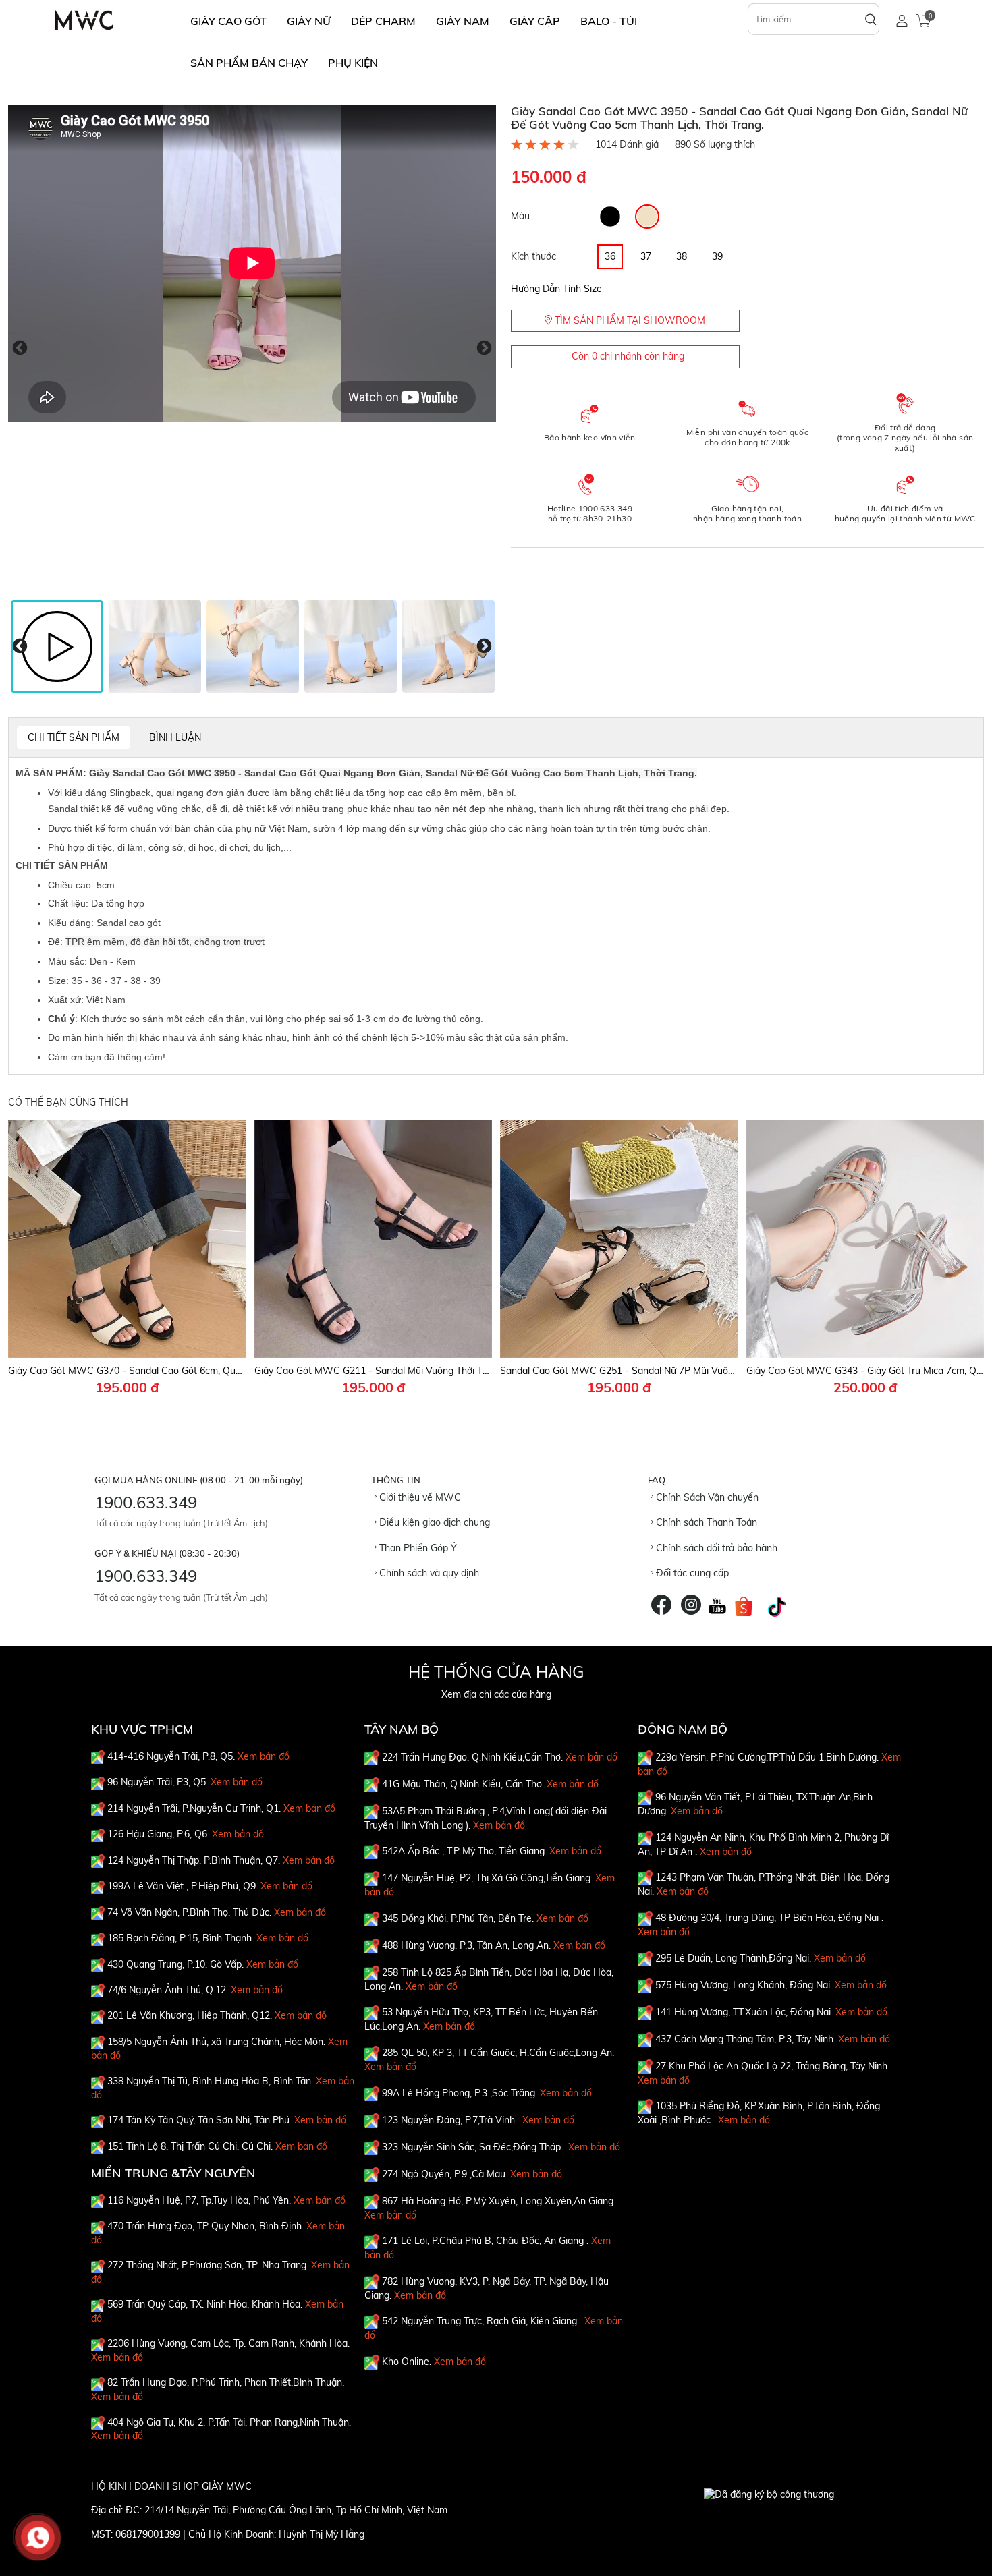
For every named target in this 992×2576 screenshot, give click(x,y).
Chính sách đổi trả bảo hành (715, 1548)
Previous (20, 348)
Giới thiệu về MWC (419, 1497)
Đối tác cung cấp (691, 1573)
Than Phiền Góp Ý (417, 1548)
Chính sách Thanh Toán (705, 1522)
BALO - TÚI (609, 21)
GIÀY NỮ (309, 21)
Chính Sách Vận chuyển (706, 1497)
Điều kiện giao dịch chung (433, 1522)
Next (484, 348)
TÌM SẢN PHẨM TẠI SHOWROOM (629, 320)
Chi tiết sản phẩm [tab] (74, 737)
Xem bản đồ (264, 1756)
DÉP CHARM (383, 21)
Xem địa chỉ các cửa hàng (496, 1694)
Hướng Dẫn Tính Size (556, 289)
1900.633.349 (146, 1502)
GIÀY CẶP (535, 21)
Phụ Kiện (353, 63)
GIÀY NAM (463, 21)
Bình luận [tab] (175, 737)
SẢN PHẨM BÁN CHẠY (249, 63)
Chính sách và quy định (428, 1573)
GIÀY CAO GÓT (228, 21)
